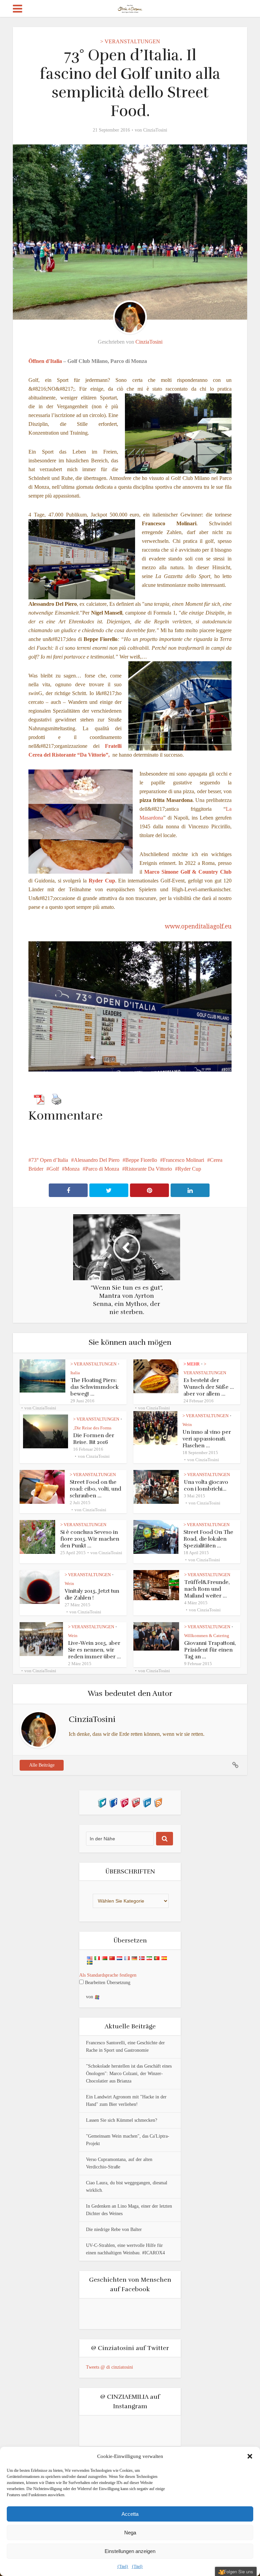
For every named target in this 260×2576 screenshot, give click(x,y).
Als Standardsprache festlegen (108, 1975)
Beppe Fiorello (141, 1160)
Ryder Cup (189, 1169)
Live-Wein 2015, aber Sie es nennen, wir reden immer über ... (94, 1650)
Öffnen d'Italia (45, 361)
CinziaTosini (155, 130)
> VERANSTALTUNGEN (130, 41)
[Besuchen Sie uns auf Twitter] (102, 1802)
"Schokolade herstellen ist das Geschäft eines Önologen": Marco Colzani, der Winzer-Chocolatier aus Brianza (129, 2074)
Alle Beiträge (42, 1765)
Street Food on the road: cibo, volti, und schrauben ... (95, 1489)
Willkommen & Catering (207, 1636)
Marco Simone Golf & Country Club (188, 872)
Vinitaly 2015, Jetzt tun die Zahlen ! (92, 1594)
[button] (250, 2456)
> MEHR (192, 1364)
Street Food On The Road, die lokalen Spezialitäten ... (208, 1539)
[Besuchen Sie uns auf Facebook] (113, 1802)
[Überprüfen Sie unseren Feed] (158, 1802)
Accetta (130, 2514)
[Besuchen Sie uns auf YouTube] (136, 1802)
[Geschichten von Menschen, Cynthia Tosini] (130, 8)
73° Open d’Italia (50, 1160)
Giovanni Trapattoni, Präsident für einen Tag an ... (210, 1650)
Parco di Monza (102, 1169)
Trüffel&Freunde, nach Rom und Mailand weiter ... (207, 1589)
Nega (130, 2533)
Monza (72, 1169)
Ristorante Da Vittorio (148, 1169)
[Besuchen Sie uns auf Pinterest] (124, 1802)
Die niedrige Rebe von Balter (114, 2229)
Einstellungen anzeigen (130, 2551)
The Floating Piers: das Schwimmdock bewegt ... (95, 1387)
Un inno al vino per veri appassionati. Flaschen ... (207, 1439)
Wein (187, 1424)
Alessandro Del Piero (97, 1160)
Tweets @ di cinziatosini (110, 2367)
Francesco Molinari (183, 1160)
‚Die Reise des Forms (92, 1428)
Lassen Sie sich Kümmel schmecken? (122, 2120)
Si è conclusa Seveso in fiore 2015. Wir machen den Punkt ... (90, 1539)
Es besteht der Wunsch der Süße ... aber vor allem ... (209, 1387)
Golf (54, 1169)
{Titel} (123, 2567)
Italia (75, 1373)
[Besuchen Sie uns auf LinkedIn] (147, 1802)
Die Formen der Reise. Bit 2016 (94, 1439)
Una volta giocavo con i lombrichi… (206, 1486)
